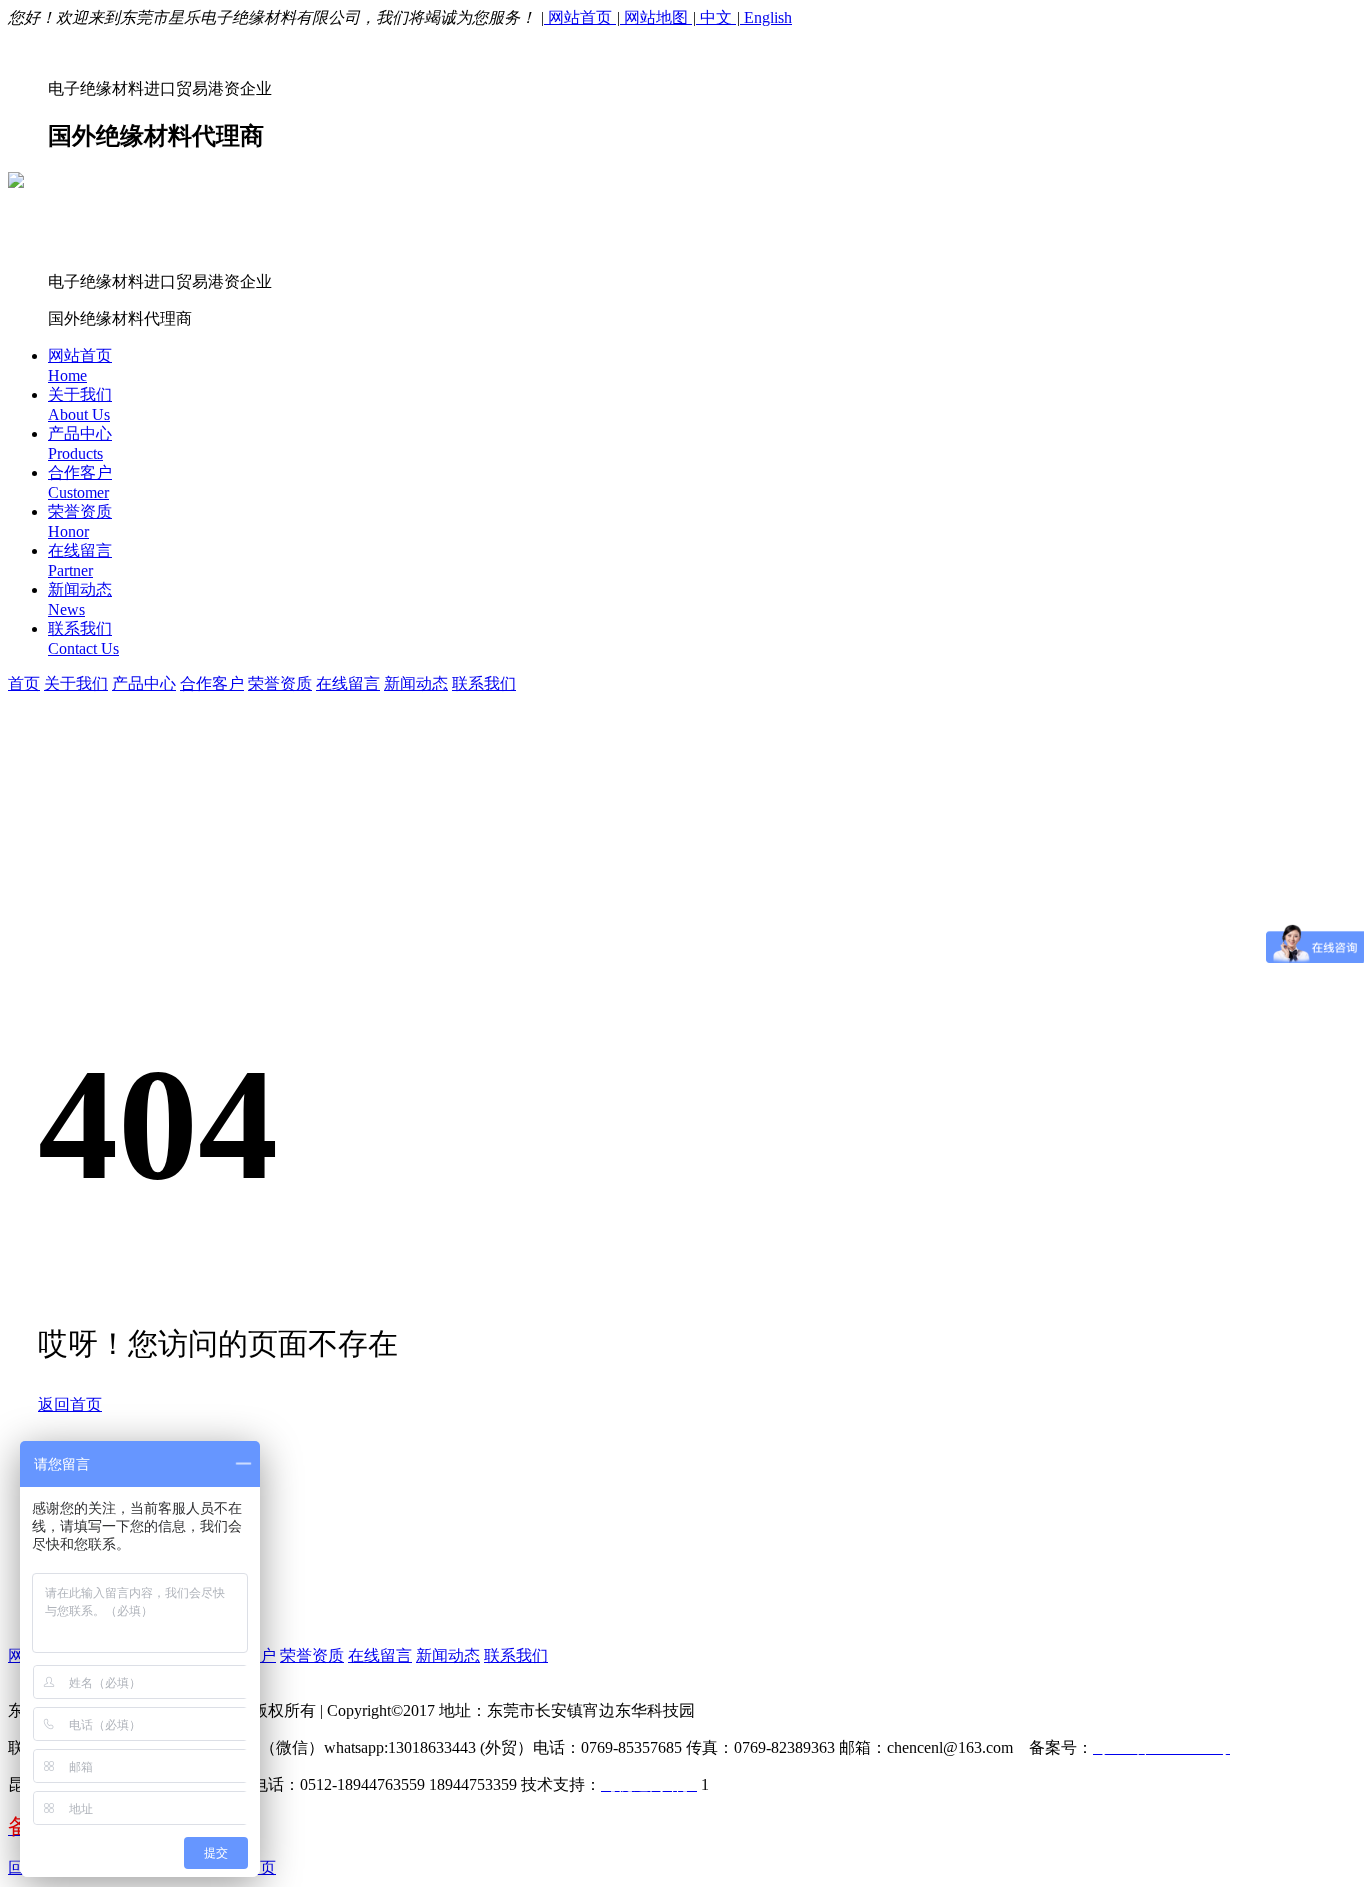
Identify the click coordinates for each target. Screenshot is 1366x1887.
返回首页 (70, 1404)
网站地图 (656, 17)
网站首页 (580, 17)
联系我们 (484, 683)
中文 (716, 17)
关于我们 (76, 683)
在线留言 (348, 683)
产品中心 (144, 683)
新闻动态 (416, 683)
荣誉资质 (280, 683)
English (766, 17)
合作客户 (212, 683)
